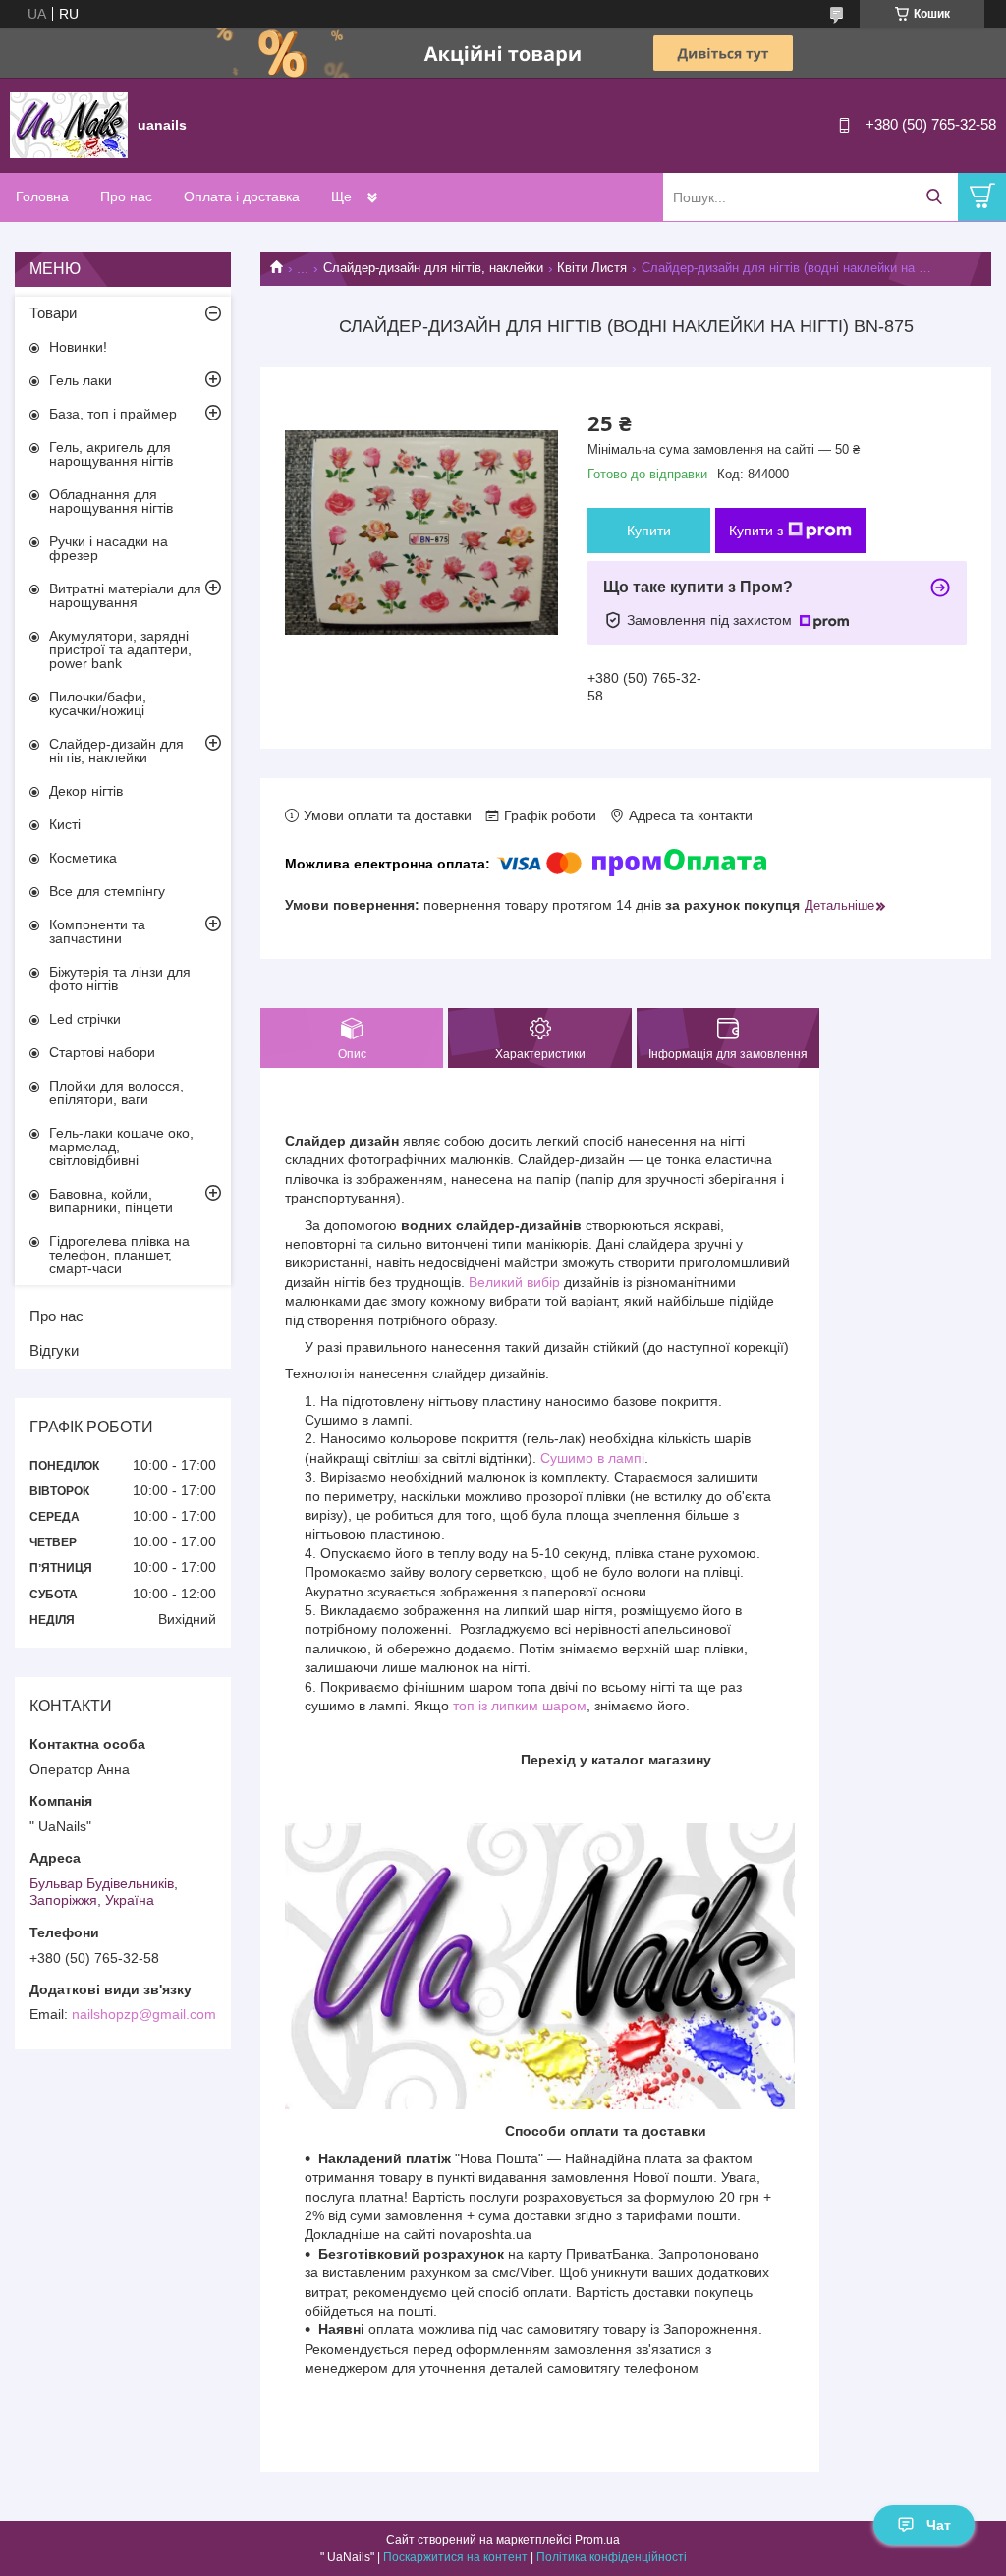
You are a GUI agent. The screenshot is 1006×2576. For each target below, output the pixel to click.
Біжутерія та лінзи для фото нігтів (120, 979)
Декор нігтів (86, 791)
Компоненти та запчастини (97, 931)
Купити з (756, 531)
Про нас (126, 196)
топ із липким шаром (520, 1706)
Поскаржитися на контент (455, 2557)
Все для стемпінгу (107, 891)
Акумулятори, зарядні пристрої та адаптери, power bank (120, 649)
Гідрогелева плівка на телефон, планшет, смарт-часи (119, 1255)
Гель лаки (81, 380)
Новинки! (78, 347)
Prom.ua (597, 2540)
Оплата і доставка (242, 196)
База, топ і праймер (113, 414)
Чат (939, 2525)
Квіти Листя (592, 268)
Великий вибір (514, 1282)
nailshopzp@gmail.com (144, 2014)
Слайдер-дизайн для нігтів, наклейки (433, 268)
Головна (42, 196)
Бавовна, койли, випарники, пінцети (111, 1201)
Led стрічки (85, 1019)
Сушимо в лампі (592, 1458)
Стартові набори (102, 1052)
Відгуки (54, 1350)
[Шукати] (934, 197)
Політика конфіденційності (612, 2557)
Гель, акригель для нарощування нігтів (111, 454)
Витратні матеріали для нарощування (125, 595)
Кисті (65, 824)
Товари (53, 313)
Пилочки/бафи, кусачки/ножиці (98, 703)
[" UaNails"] (69, 124)
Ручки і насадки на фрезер (109, 548)
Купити (649, 531)
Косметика (83, 858)
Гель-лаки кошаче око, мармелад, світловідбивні (121, 1147)
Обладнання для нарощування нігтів (111, 501)
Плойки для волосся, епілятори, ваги (116, 1092)
